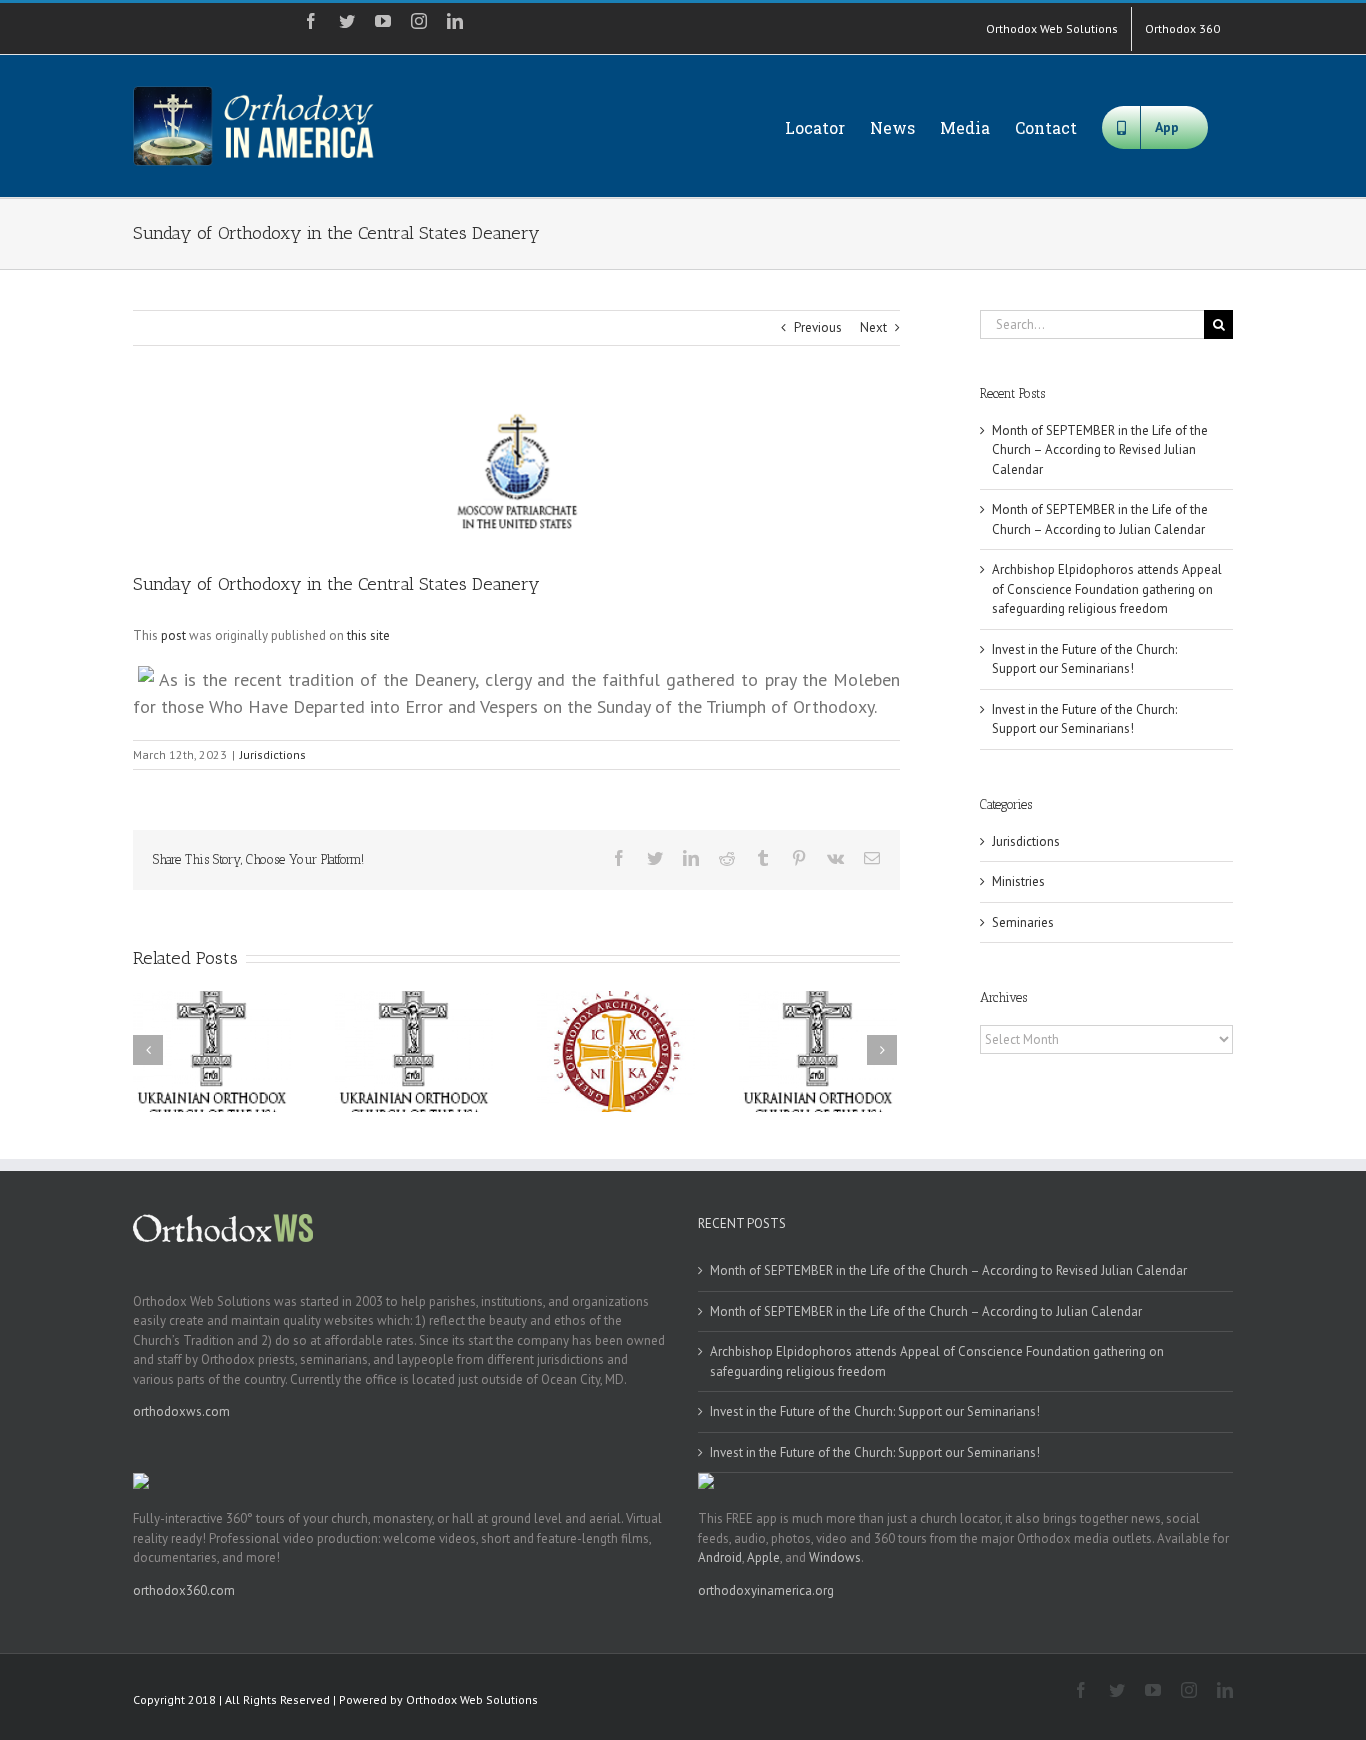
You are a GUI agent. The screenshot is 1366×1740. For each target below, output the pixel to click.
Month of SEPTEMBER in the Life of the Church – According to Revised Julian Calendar (1100, 450)
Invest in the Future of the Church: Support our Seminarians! (875, 1411)
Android (720, 1557)
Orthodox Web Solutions (472, 1699)
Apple (763, 1557)
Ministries (1018, 881)
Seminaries (1023, 922)
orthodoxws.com (181, 1411)
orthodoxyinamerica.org (766, 1590)
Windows (835, 1557)
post (173, 635)
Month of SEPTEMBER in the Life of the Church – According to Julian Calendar (926, 1311)
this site (368, 635)
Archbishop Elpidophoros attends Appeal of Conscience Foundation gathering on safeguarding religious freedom (1107, 589)
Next (873, 327)
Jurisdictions (273, 754)
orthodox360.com (184, 1590)
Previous (818, 327)
